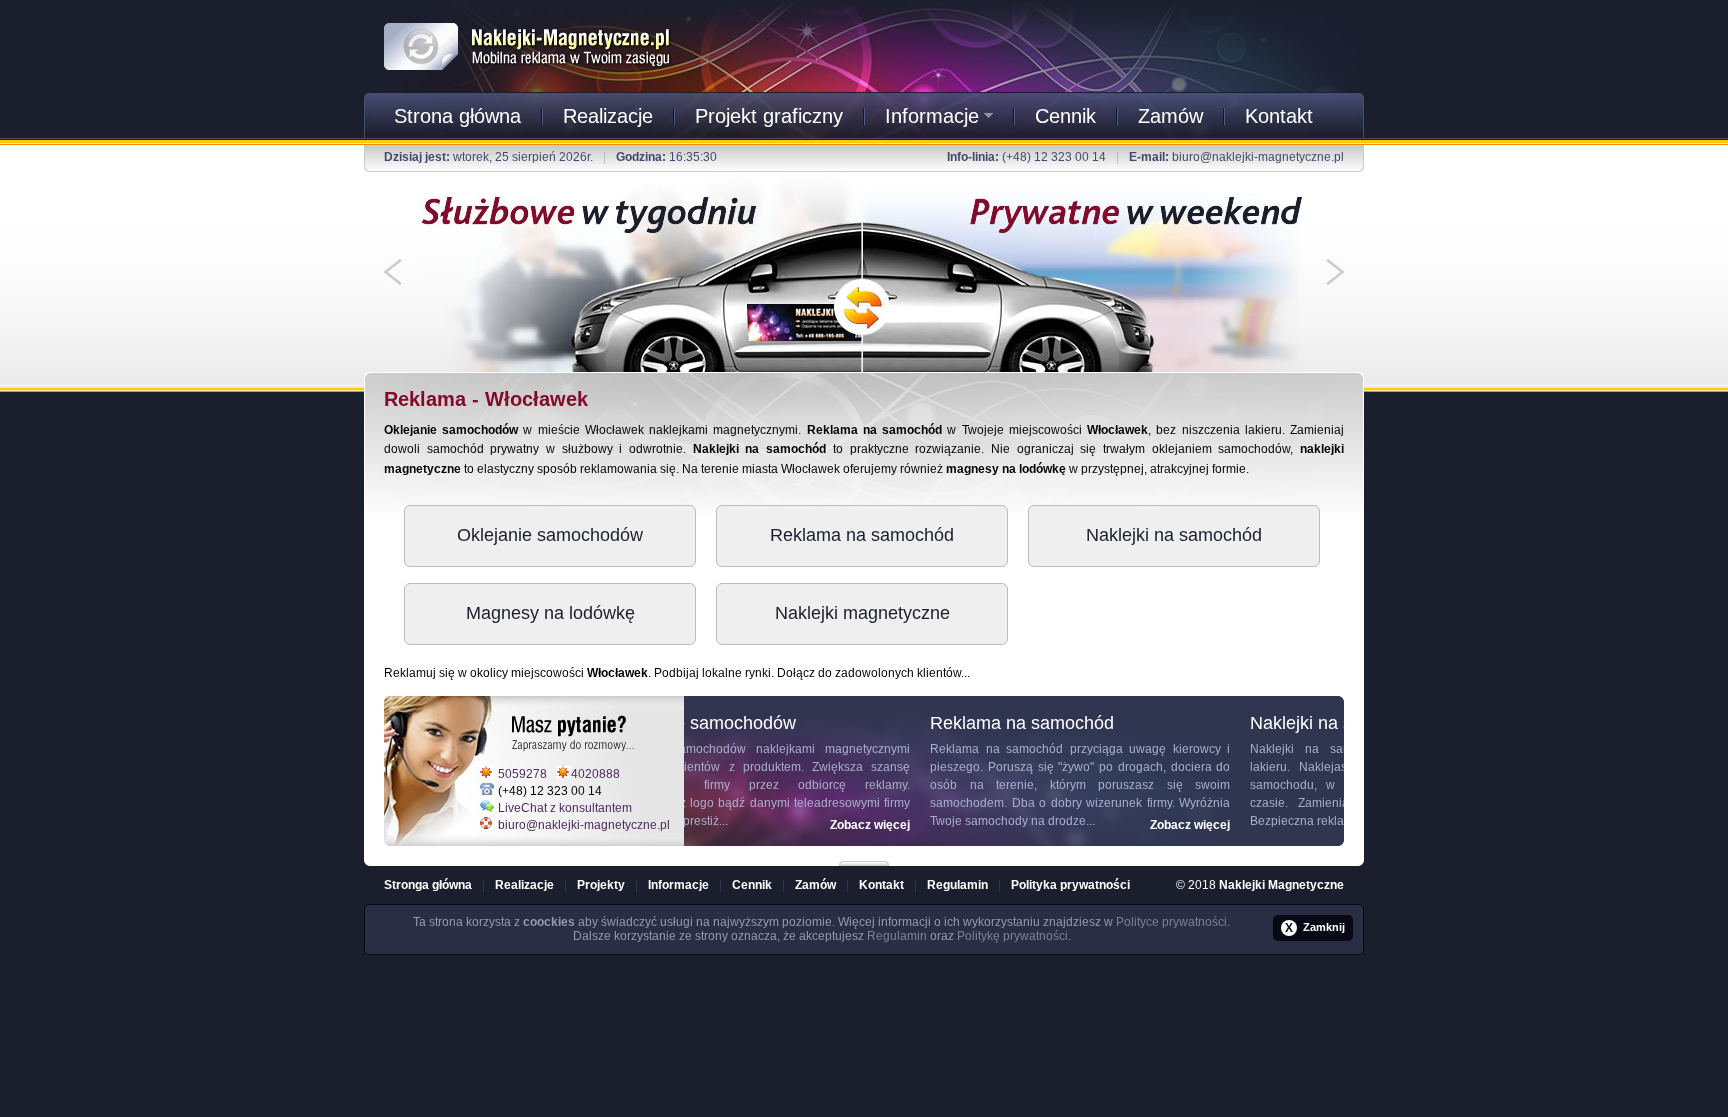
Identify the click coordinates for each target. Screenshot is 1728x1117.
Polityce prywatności (1171, 922)
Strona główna (457, 116)
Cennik (1065, 116)
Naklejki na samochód (1174, 535)
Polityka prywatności (1070, 885)
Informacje (932, 116)
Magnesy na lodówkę (550, 613)
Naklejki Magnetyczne (1281, 885)
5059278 (522, 774)
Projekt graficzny (769, 116)
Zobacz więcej (964, 825)
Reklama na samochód (862, 535)
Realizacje (608, 116)
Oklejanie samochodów (550, 535)
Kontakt (1279, 116)
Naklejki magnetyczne (862, 613)
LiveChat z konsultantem (565, 808)
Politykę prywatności (1012, 936)
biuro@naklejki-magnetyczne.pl (1258, 157)
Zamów (1170, 116)
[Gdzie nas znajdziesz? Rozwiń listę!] (864, 857)
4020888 (595, 774)
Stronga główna (428, 885)
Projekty (601, 885)
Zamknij (1315, 928)
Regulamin (957, 885)
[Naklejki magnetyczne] (528, 19)
